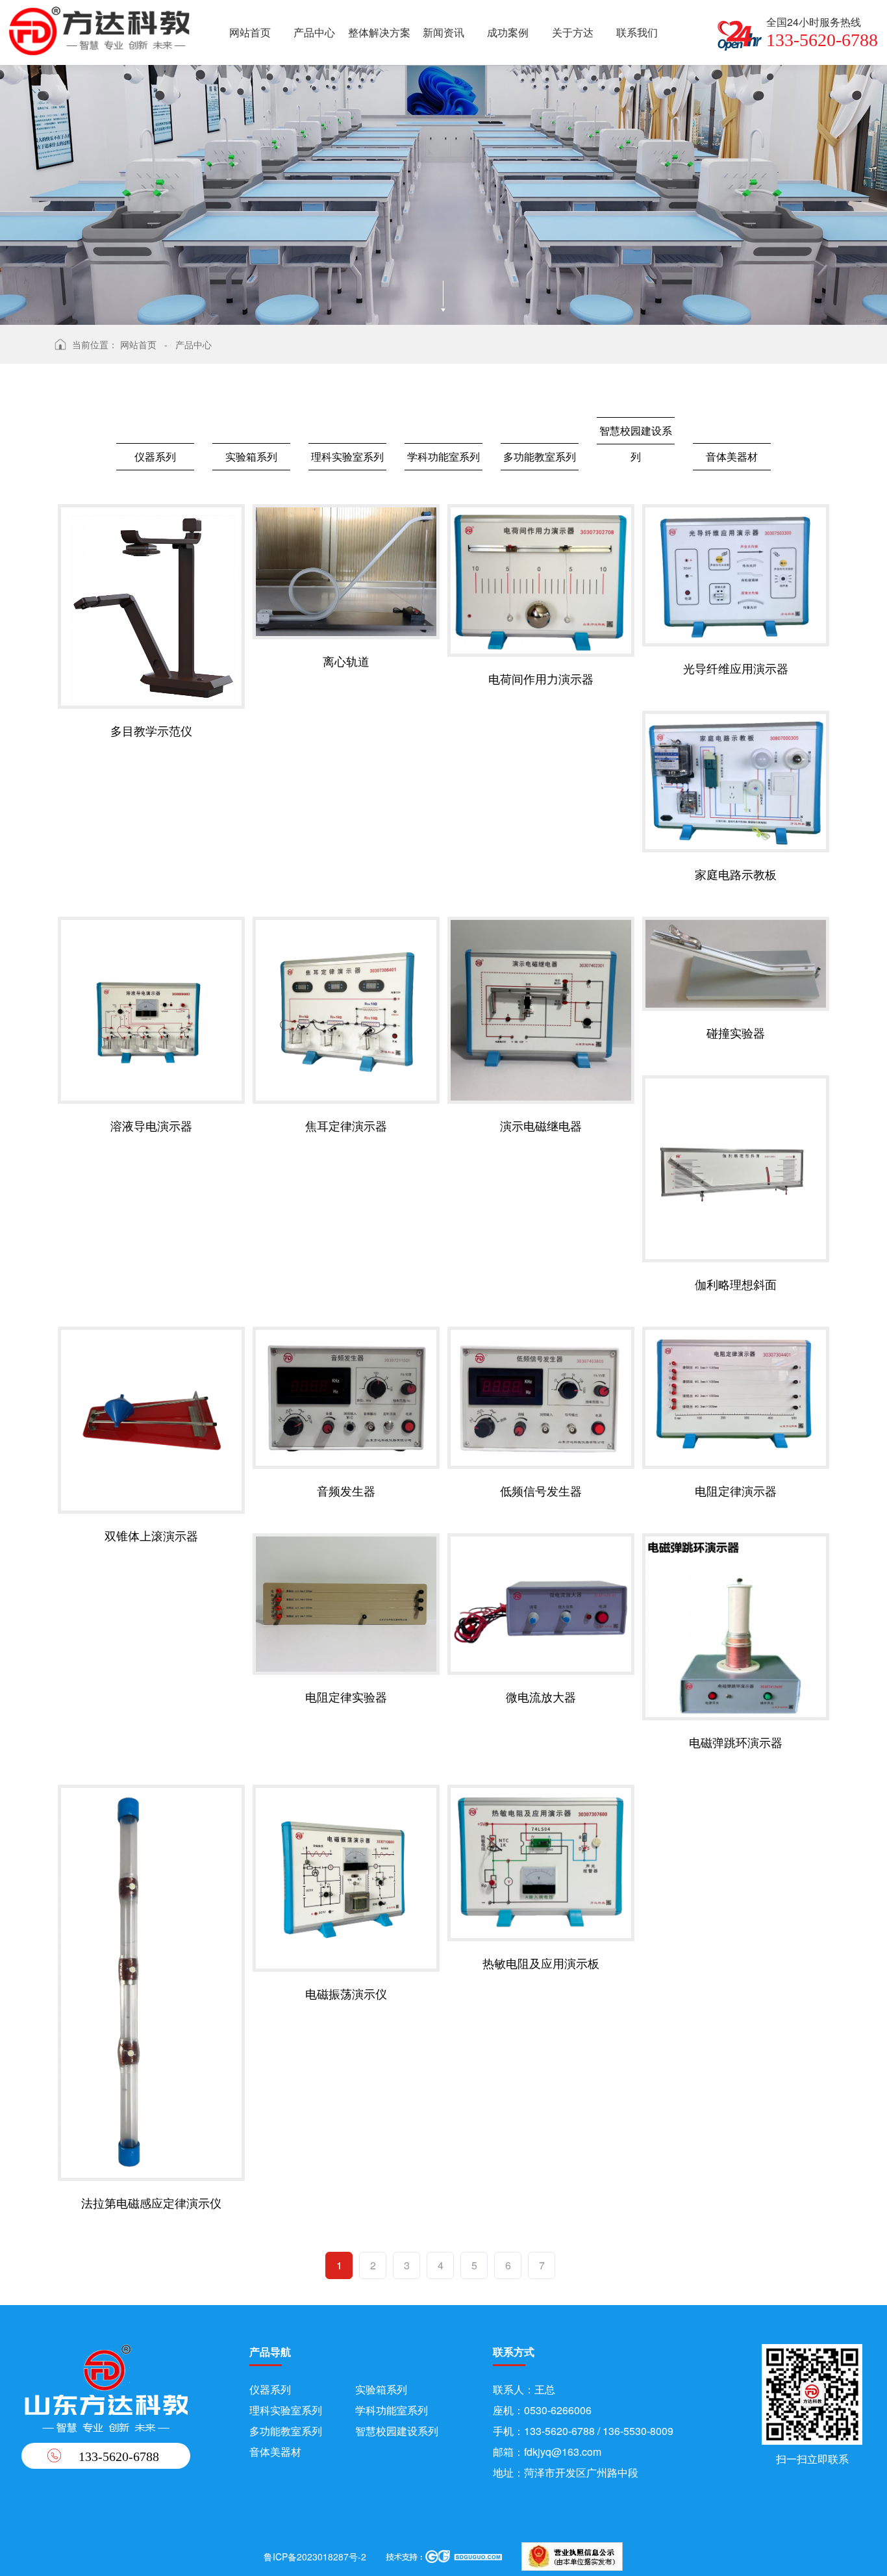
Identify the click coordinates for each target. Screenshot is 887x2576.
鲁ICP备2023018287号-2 (315, 2557)
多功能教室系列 (540, 456)
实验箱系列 (251, 456)
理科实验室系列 (347, 456)
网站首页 (250, 32)
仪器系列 (155, 456)
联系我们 (637, 32)
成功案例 (508, 32)
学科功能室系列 (443, 456)
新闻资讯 (443, 32)
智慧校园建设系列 (636, 434)
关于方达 (573, 32)
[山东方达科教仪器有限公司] (99, 28)
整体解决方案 (379, 32)
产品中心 (314, 32)
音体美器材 (732, 456)
